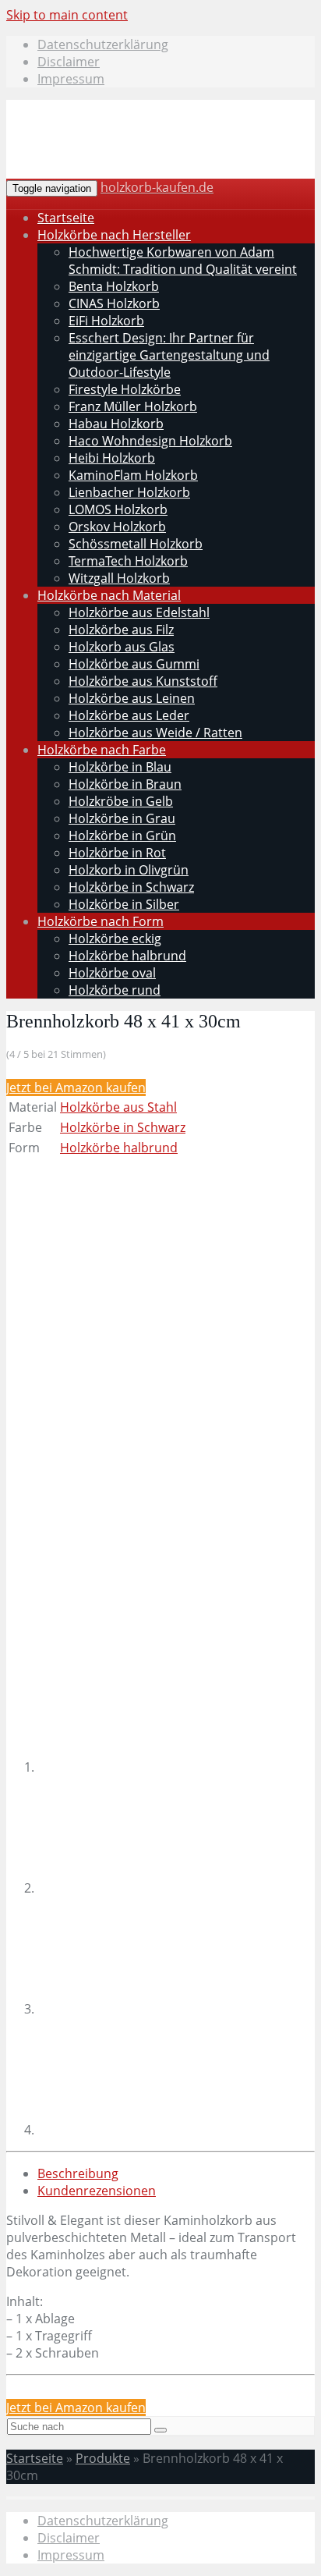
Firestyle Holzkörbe (125, 389)
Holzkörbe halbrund (127, 956)
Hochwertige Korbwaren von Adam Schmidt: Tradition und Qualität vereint (183, 261)
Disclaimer (69, 62)
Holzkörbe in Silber (124, 904)
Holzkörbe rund (115, 990)
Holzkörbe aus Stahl (118, 1107)
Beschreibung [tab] (78, 2173)
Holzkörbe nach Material (109, 595)
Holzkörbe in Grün (122, 836)
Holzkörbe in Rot (117, 853)
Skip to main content (67, 15)
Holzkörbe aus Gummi (134, 664)
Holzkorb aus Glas (122, 647)
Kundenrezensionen (97, 2191)
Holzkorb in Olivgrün (129, 870)
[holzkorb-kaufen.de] (126, 158)
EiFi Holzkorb (106, 321)
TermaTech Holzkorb (128, 561)
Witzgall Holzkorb (119, 578)
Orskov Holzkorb (117, 527)
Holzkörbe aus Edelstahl (139, 612)
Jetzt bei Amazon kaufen (76, 1088)
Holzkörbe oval (112, 973)
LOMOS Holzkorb (118, 509)
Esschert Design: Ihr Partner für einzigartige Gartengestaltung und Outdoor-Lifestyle (169, 355)
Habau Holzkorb (116, 424)
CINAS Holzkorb (114, 303)
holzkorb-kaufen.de (157, 187)
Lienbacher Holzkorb (129, 492)
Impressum (71, 79)
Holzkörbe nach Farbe (102, 750)
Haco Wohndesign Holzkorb (150, 441)
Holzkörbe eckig (115, 939)
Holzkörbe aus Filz (121, 630)
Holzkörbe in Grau (122, 818)
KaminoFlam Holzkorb (133, 475)
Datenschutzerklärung (103, 44)
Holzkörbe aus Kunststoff (143, 681)
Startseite (66, 218)
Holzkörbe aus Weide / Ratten (155, 733)
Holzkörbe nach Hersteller (114, 235)
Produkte (103, 2458)
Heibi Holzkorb (112, 458)
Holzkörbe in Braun (125, 784)
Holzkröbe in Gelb (121, 801)
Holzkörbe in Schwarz (131, 887)
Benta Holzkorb (114, 286)
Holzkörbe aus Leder (129, 715)
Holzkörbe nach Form (101, 921)
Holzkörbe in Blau (120, 767)
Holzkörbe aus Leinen (132, 698)
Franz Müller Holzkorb (133, 406)
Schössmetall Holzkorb (136, 544)
